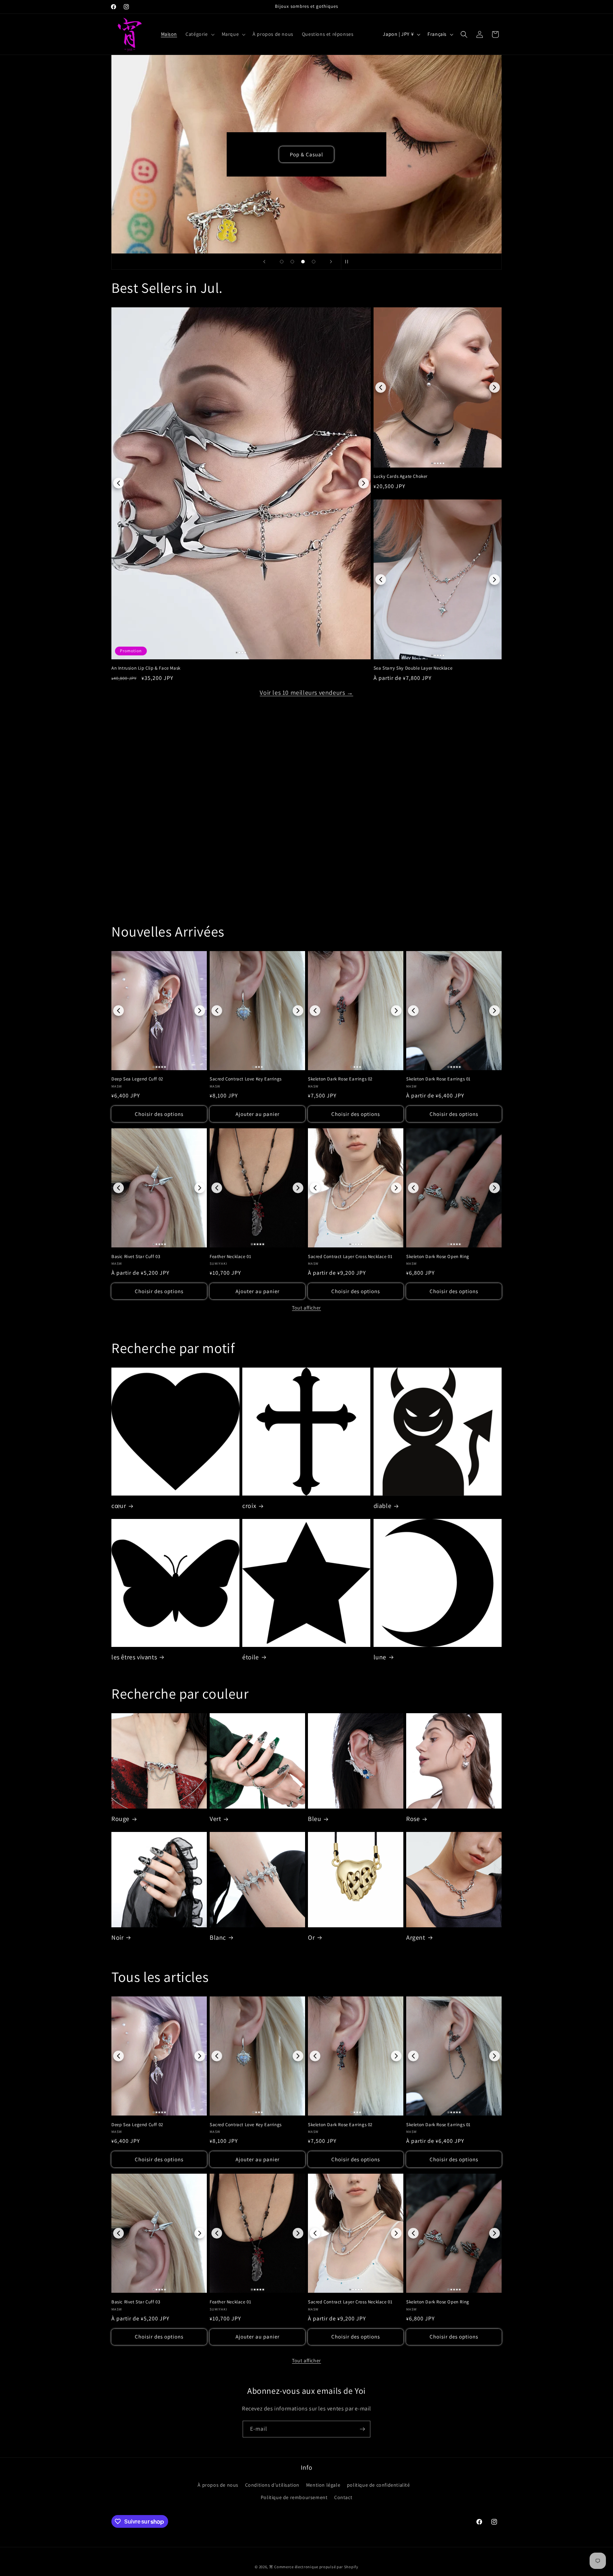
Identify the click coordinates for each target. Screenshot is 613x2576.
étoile (251, 1657)
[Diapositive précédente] (264, 262)
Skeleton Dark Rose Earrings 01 (438, 1079)
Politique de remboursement (294, 2497)
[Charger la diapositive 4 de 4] (314, 262)
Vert (215, 1819)
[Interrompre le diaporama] (349, 262)
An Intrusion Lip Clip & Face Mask (146, 668)
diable (383, 1506)
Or (311, 1937)
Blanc (218, 1937)
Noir (117, 1937)
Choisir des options (159, 1114)
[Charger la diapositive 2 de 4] (292, 262)
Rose (413, 1819)
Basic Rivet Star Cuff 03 (136, 1256)
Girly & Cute (307, 154)
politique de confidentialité (379, 2485)
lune (380, 1657)
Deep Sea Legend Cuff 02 (137, 1079)
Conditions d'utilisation (272, 2485)
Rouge (120, 1819)
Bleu (314, 1819)
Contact (343, 2497)
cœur (119, 1506)
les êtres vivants (134, 1657)
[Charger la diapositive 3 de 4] (303, 262)
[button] (199, 34)
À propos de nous (218, 2485)
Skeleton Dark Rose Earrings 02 (340, 1079)
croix (249, 1506)
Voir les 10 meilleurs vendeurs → (306, 692)
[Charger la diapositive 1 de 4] (282, 262)
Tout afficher (306, 1308)
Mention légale (323, 2485)
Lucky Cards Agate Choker (401, 476)
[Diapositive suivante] (331, 262)
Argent (416, 1937)
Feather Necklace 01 (230, 1256)
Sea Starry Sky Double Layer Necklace (413, 668)
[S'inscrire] (362, 2429)
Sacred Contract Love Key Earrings (246, 1079)
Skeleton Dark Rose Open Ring (438, 1256)
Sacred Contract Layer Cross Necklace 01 (350, 1256)
